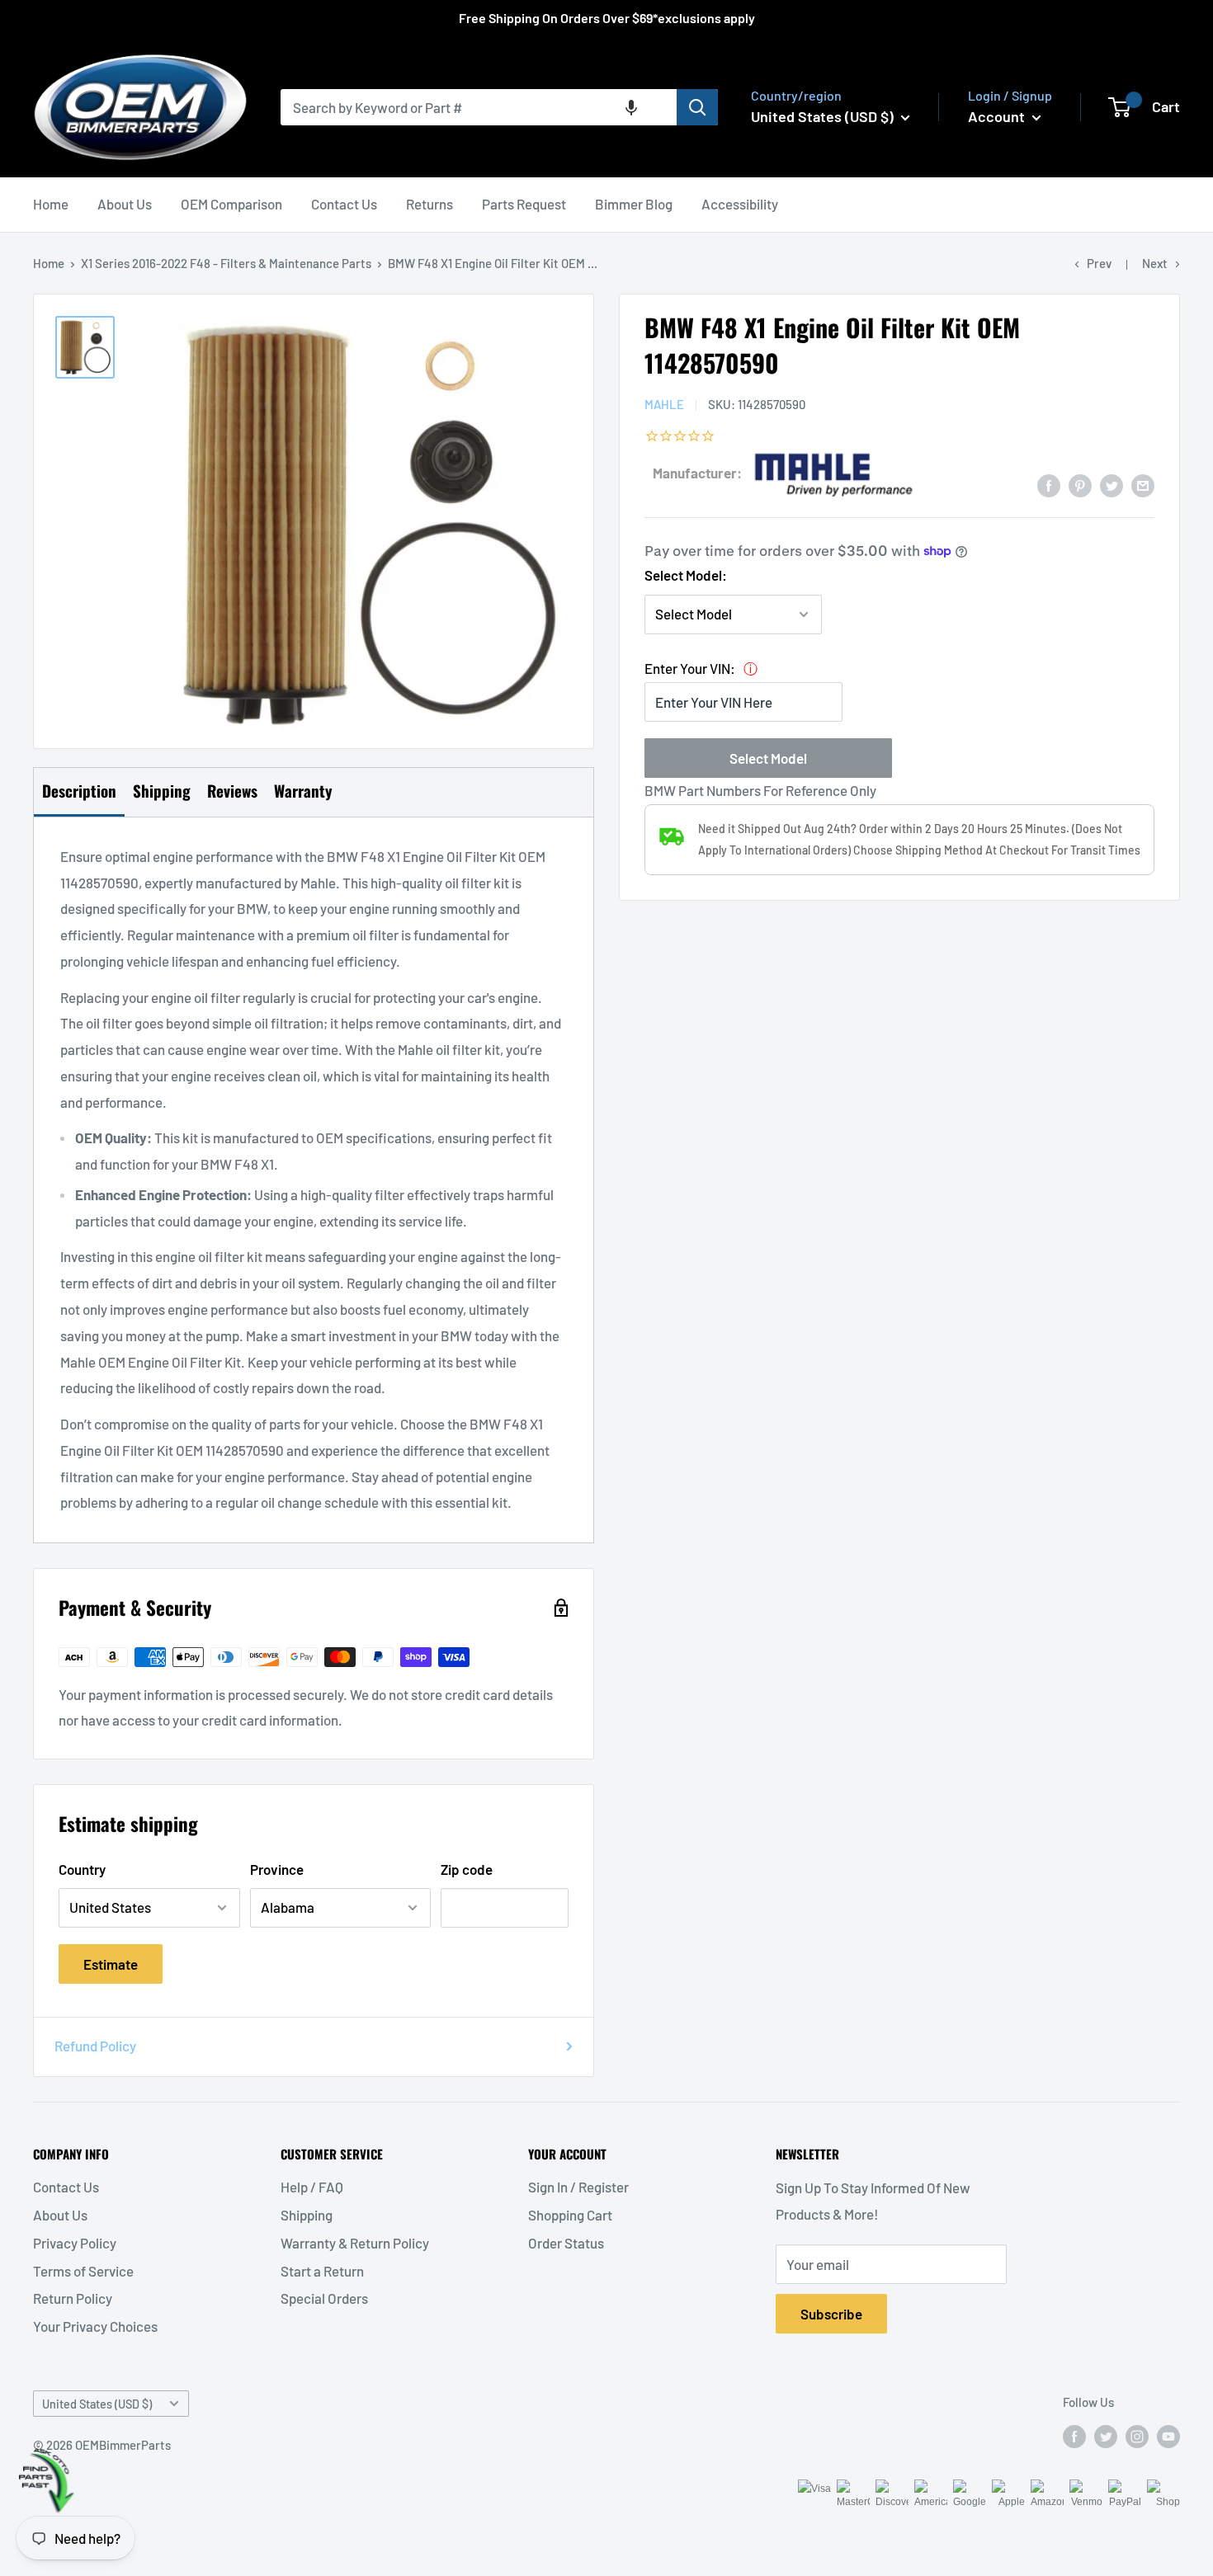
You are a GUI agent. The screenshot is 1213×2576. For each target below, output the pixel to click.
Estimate (111, 1964)
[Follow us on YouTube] (1168, 2436)
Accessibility (740, 204)
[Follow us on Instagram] (1137, 2436)
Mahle (664, 404)
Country (82, 1869)
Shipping (307, 2215)
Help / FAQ (312, 2187)
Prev (1099, 263)
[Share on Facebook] (1049, 484)
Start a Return (322, 2271)
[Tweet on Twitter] (1112, 484)
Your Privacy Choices (95, 2326)
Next (1155, 263)
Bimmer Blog (634, 204)
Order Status (566, 2243)
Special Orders (324, 2298)
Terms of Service (83, 2271)
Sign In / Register (578, 2187)
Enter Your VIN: (690, 668)
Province (277, 1869)
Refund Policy (95, 2046)
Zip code (467, 1869)
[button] (631, 107)
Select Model (768, 757)
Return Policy (73, 2298)
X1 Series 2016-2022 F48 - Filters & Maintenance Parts (226, 263)
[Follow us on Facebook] (1074, 2436)
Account (998, 116)
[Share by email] (1143, 484)
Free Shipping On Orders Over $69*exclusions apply (607, 18)
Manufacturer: (697, 472)
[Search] (697, 107)
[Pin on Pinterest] (1080, 484)
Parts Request (524, 204)
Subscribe (831, 2314)
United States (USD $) (97, 2404)
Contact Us (344, 204)
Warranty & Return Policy (355, 2243)
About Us (125, 204)
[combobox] (479, 107)
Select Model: (686, 575)
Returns (430, 204)
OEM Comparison (231, 204)
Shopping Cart (570, 2215)
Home (51, 204)
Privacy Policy (75, 2243)
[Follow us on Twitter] (1106, 2436)
